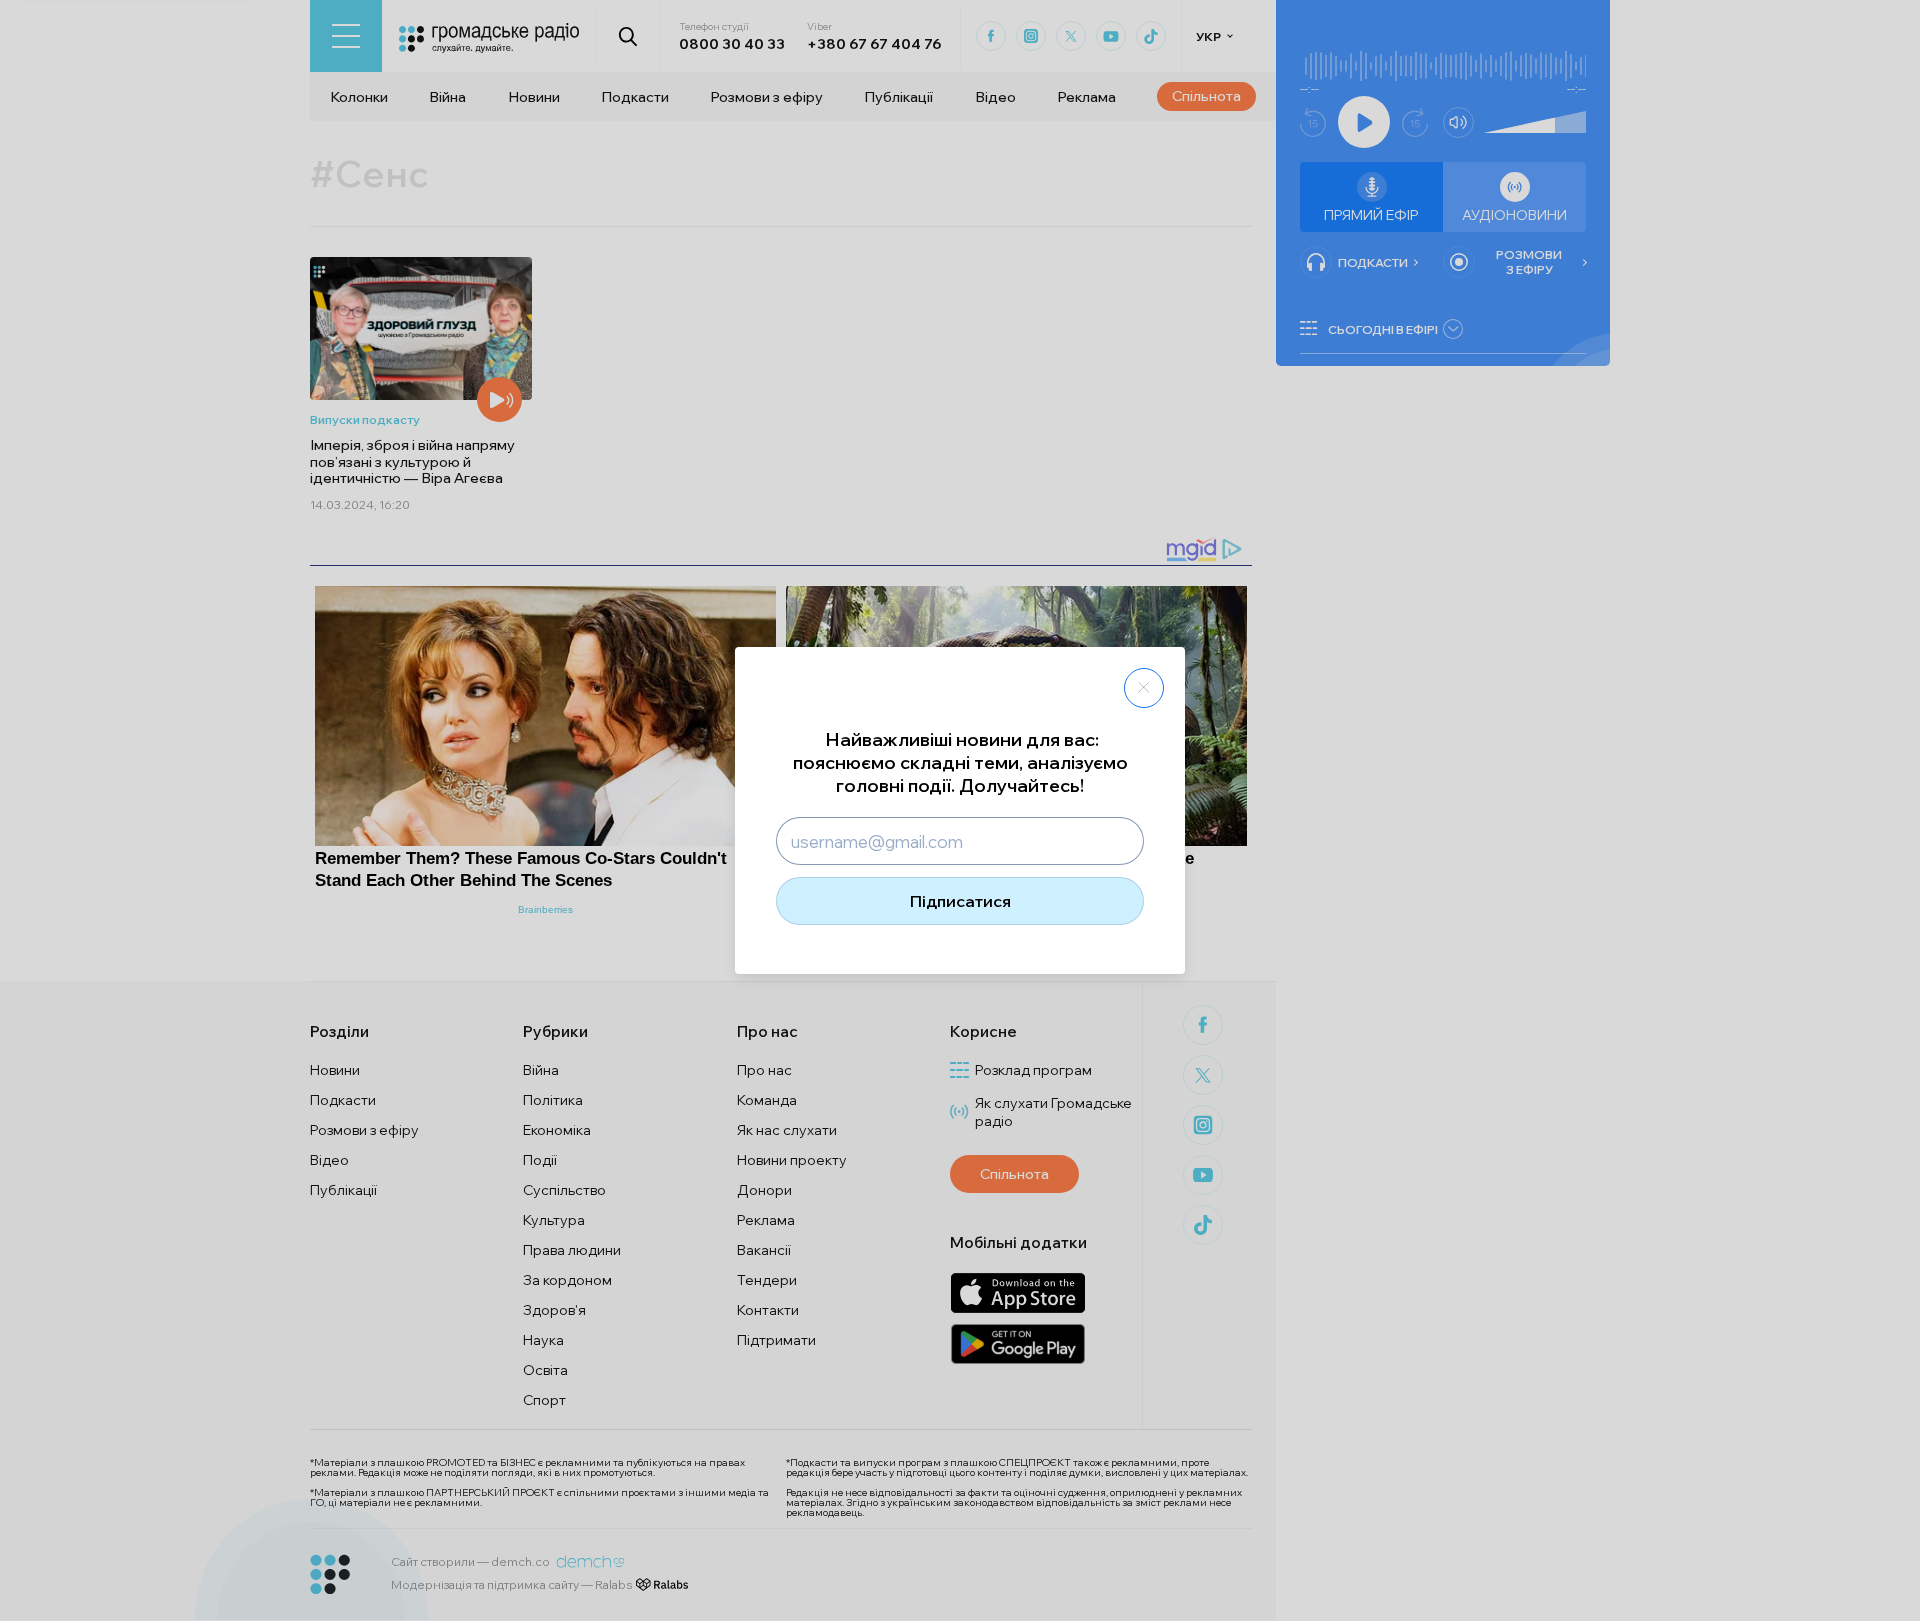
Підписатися (960, 901)
